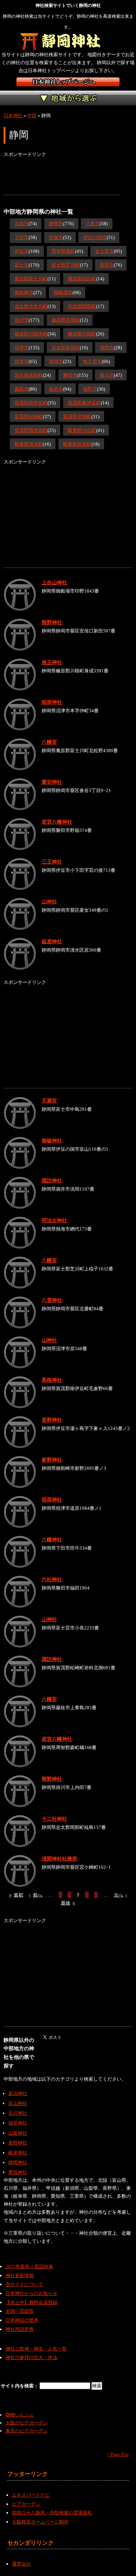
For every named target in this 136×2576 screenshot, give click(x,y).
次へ (121, 1895)
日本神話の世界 (22, 2320)
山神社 (49, 902)
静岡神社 (18, 2162)
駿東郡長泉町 (77, 444)
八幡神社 (52, 1540)
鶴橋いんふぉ (20, 2415)
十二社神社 (54, 1819)
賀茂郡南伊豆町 (31, 403)
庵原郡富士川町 (31, 279)
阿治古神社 (54, 1220)
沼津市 (22, 348)
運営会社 (21, 2564)
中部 (32, 116)
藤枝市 (22, 389)
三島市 (93, 224)
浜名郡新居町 (66, 348)
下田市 (22, 237)
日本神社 (13, 116)
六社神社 (52, 1579)
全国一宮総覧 (20, 2311)
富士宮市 (104, 251)
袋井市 (56, 389)
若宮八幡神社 (57, 822)
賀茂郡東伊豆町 (84, 403)
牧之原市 (92, 361)
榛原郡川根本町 (31, 334)
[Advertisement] (62, 177)
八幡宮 (49, 742)
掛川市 (22, 320)
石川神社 (18, 2113)
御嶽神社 (52, 1141)
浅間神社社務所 (59, 1859)
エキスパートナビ (31, 2495)
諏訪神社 (52, 1180)
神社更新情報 (20, 2276)
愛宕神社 (52, 782)
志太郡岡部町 (82, 306)
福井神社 (18, 2123)
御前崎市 (24, 292)
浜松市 (22, 224)
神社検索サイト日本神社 (68, 82)
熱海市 (56, 361)
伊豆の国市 (95, 237)
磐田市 (70, 375)
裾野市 (90, 389)
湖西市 (107, 348)
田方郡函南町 (29, 375)
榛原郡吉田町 (66, 320)
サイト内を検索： (20, 2386)
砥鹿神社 (52, 941)
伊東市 (56, 237)
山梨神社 (18, 2133)
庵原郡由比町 (82, 279)
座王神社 (52, 662)
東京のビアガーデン (27, 2431)
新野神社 (52, 1460)
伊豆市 (22, 251)
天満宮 (49, 1101)
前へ (36, 1895)
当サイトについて (24, 2284)
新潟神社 (18, 2093)
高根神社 (52, 1380)
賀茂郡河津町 (77, 417)
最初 (16, 1895)
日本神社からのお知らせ (31, 2293)
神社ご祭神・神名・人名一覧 (36, 2349)
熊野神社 (52, 622)
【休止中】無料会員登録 (31, 2302)
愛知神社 (18, 2172)
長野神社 (52, 1420)
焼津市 (22, 361)
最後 (68, 1903)
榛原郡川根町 (82, 334)
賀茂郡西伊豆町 (31, 430)
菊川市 (107, 375)
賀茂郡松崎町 (29, 417)
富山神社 (18, 2103)
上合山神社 (54, 582)
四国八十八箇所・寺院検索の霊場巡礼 (52, 2513)
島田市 (107, 265)
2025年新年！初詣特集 (29, 2266)
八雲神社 (52, 1300)
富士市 (22, 265)
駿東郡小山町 (82, 430)
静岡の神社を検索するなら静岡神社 (68, 42)
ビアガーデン (26, 2504)
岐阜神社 (18, 2153)
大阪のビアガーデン (27, 2423)
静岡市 (56, 224)
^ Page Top (118, 2454)
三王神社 (52, 862)
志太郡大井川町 (31, 306)
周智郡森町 (63, 251)
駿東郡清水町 (29, 444)
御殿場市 (63, 292)
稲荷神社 (52, 702)
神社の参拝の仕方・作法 (31, 2357)
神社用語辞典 (20, 2329)
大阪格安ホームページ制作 (40, 2522)
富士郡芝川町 (66, 265)
